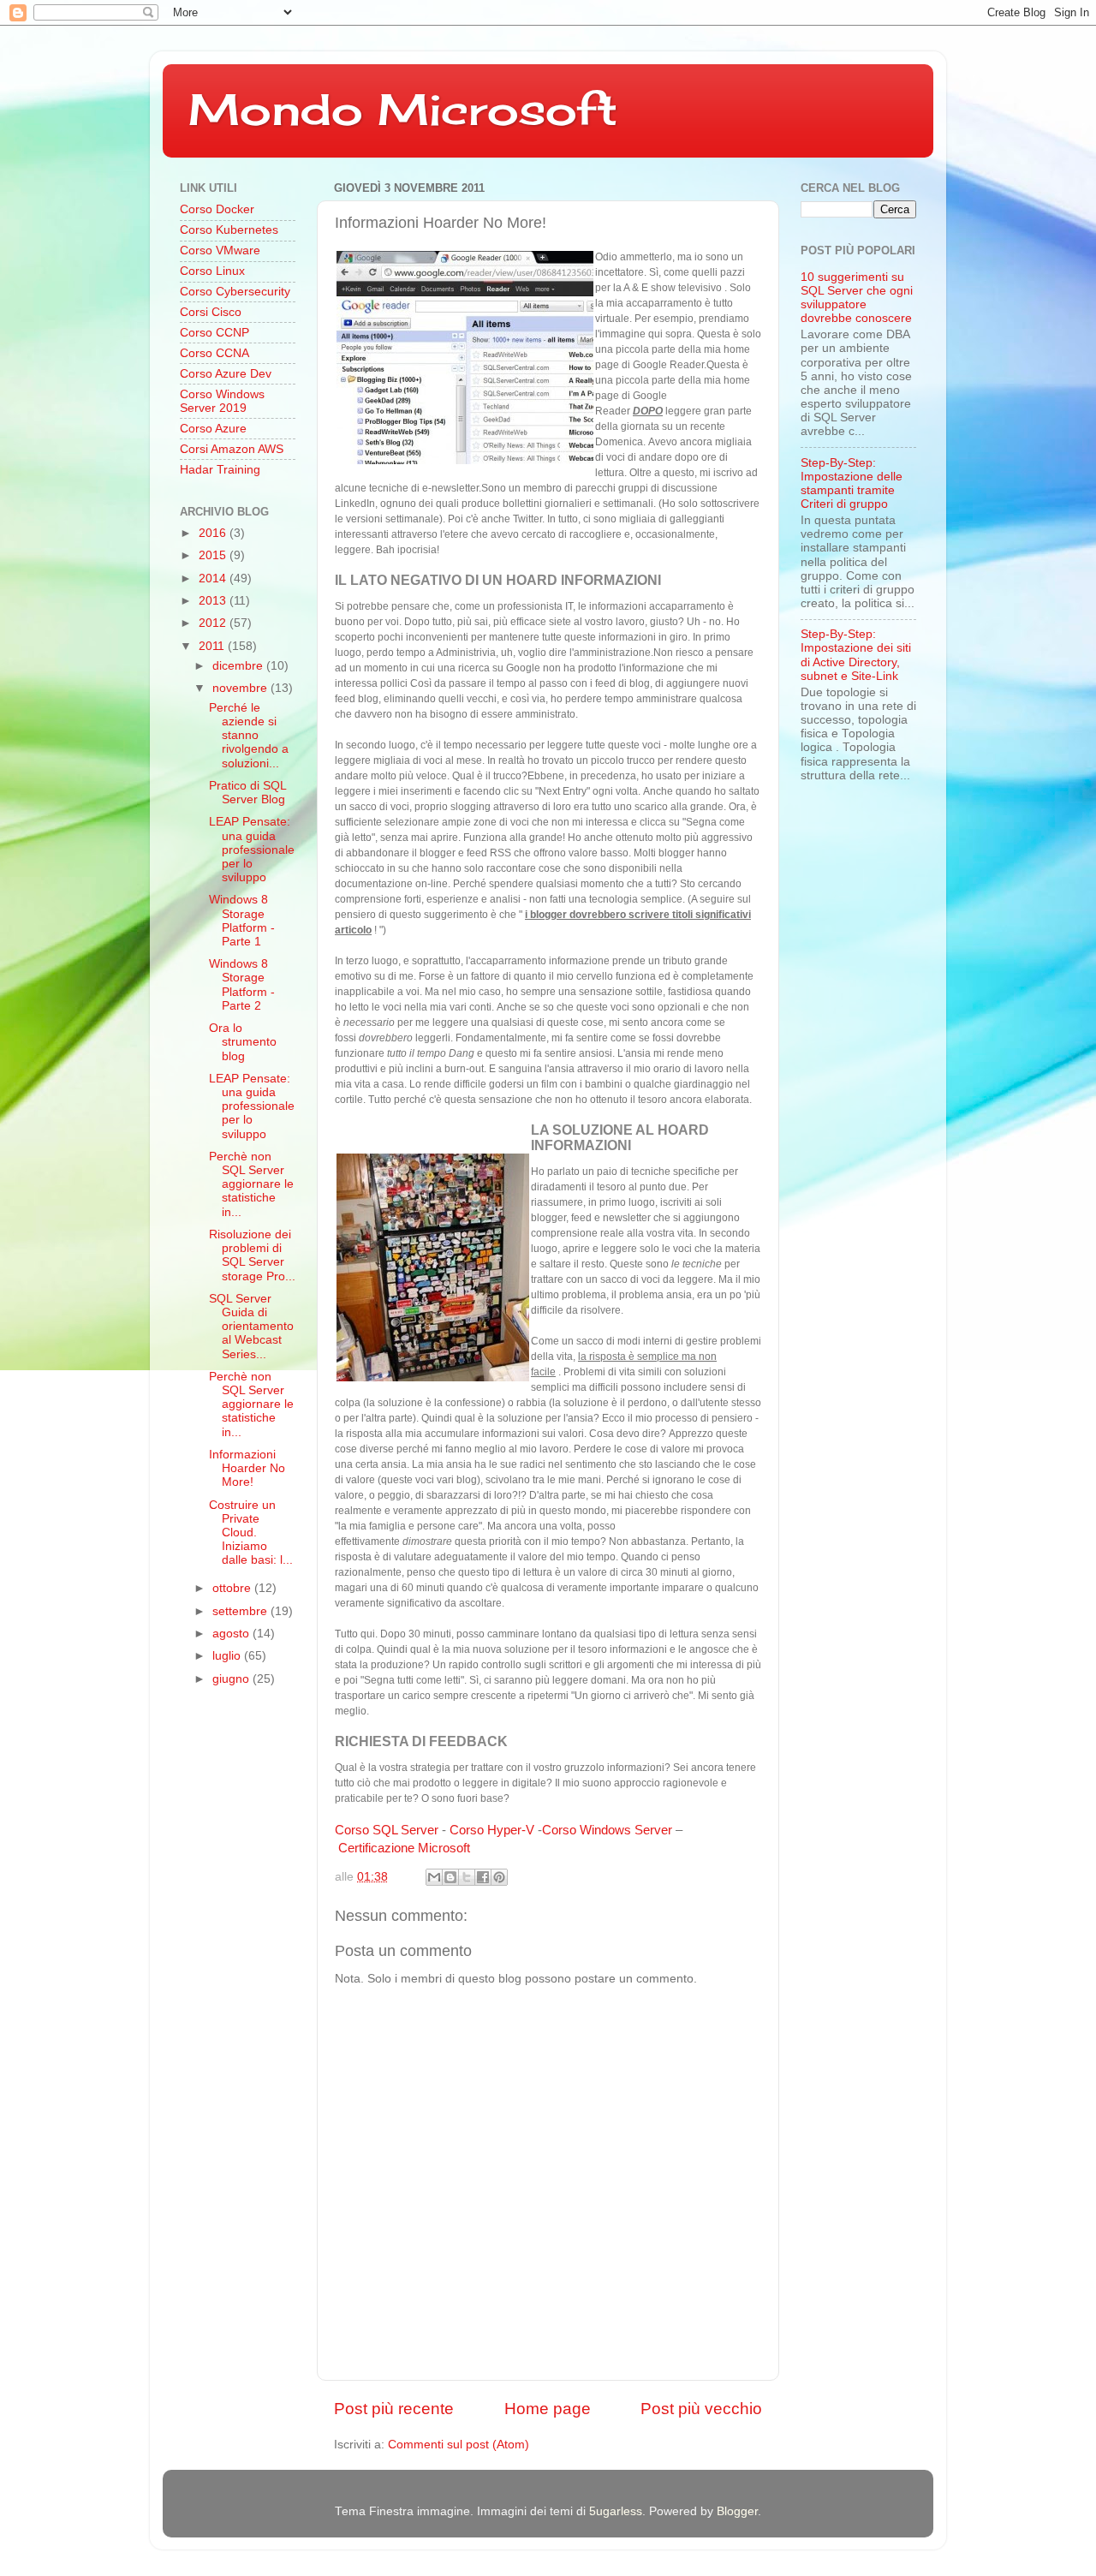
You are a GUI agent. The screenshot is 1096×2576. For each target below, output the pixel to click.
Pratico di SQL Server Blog (247, 793)
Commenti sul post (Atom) (459, 2445)
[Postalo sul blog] (450, 1877)
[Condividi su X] (467, 1877)
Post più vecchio (701, 2409)
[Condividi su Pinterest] (499, 1877)
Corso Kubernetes (229, 230)
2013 (214, 601)
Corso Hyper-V (492, 1830)
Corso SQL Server (387, 1830)
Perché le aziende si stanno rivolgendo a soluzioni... (249, 736)
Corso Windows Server (607, 1830)
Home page (548, 2409)
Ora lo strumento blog (243, 1042)
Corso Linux (212, 271)
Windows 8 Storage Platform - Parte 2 (242, 985)
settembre (241, 1611)
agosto (232, 1634)
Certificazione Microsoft (404, 1848)
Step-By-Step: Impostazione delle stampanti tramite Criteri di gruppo (852, 484)
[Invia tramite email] (434, 1877)
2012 (214, 623)
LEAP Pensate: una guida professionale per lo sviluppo (252, 850)
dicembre (239, 666)
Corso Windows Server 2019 (222, 401)
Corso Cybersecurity (235, 292)
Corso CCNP (214, 333)
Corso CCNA (214, 353)
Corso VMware (220, 250)
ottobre (233, 1588)
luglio (228, 1656)
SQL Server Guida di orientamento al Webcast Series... (251, 1327)
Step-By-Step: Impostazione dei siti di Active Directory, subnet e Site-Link (856, 655)
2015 (214, 555)
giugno (232, 1679)
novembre (241, 688)
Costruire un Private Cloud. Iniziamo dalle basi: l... (251, 1533)
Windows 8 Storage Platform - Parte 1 (242, 921)
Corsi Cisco (211, 312)
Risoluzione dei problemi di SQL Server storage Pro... (252, 1255)
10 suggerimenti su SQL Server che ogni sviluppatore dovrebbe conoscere (857, 298)
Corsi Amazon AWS (232, 449)
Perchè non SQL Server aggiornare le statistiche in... (251, 1184)
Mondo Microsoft (403, 109)
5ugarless (616, 2511)
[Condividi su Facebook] (483, 1877)
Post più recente (394, 2409)
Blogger (737, 2511)
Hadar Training (220, 470)
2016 (214, 533)
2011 (213, 646)
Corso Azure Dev (226, 374)
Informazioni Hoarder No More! (247, 1468)
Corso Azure (213, 429)
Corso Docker (217, 209)
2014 (214, 578)
